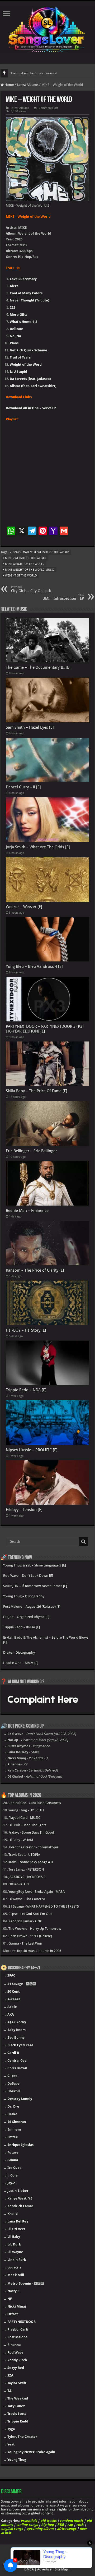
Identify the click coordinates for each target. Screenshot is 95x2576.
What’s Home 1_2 (23, 322)
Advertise (44, 2569)
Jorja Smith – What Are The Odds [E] (38, 847)
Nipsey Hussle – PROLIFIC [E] (32, 1450)
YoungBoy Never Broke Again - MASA (37, 1892)
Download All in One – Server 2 (31, 408)
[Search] (84, 1542)
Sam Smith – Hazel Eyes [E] (30, 727)
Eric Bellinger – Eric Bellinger (31, 1151)
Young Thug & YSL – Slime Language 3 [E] (35, 1565)
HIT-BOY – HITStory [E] (26, 1330)
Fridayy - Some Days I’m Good (31, 1832)
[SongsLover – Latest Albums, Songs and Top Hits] (47, 29)
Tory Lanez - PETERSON (26, 1869)
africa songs (67, 2529)
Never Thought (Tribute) (29, 300)
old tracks (48, 2521)
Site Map (61, 2569)
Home (9, 85)
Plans (14, 343)
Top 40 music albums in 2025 (39, 1951)
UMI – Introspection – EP (63, 597)
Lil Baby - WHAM (21, 1840)
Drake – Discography (19, 1652)
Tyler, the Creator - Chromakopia (34, 1847)
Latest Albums (28, 85)
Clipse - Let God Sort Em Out (30, 1914)
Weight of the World (21, 576)
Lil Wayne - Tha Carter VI (27, 1899)
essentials (29, 2521)
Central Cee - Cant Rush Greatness (35, 1803)
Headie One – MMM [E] (21, 1663)
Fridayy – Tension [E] (24, 1510)
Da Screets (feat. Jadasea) (30, 379)
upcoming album (40, 2529)
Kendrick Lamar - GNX (25, 1921)
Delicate (16, 329)
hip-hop (47, 2525)
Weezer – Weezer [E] (24, 907)
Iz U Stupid (18, 372)
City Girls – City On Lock (31, 589)
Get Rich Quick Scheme (28, 350)
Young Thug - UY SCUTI (26, 1810)
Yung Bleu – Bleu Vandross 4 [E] (34, 966)
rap (70, 2525)
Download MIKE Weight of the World (41, 552)
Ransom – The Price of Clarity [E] (35, 1270)
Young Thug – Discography (24, 1596)
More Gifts (18, 315)
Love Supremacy (23, 279)
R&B (61, 2525)
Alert (14, 286)
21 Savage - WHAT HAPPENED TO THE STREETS (44, 1906)
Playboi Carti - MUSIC (24, 1818)
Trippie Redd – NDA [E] (26, 1390)
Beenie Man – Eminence (27, 1211)
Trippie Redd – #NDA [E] (22, 1627)
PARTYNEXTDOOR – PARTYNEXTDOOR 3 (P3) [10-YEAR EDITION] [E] (45, 1029)
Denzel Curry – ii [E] (23, 787)
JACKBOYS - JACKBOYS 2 (27, 1877)
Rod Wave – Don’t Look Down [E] (28, 1576)
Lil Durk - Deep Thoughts (27, 1825)
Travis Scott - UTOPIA (24, 1855)
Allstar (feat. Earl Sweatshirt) (33, 386)
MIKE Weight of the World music (30, 570)
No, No (15, 336)
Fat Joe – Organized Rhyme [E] (26, 1617)
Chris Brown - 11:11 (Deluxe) (30, 1936)
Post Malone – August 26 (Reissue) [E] (32, 1606)
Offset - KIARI (19, 1884)
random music (72, 2521)
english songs (12, 2529)
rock (80, 2525)
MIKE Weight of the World (25, 564)
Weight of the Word (26, 364)
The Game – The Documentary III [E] (38, 667)
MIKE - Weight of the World (26, 558)
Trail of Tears (20, 357)
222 (13, 307)
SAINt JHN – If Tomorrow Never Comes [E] (35, 1586)
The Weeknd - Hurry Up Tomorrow (35, 1929)
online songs (27, 2525)
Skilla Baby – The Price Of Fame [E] (37, 1091)
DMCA (29, 2569)
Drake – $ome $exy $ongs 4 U (30, 1862)
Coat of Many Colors (26, 293)
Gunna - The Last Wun (25, 1943)
